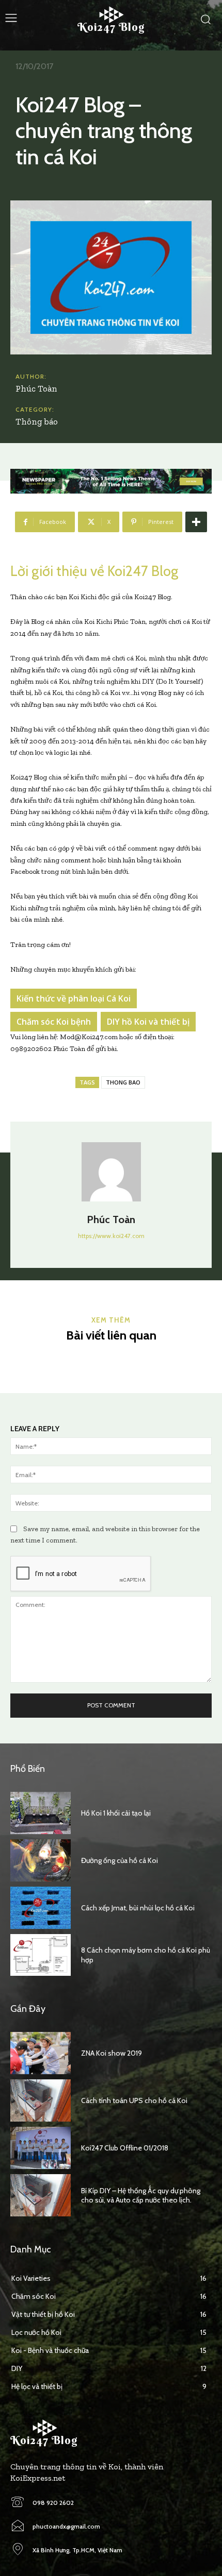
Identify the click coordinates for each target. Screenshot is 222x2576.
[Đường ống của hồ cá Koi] (41, 1860)
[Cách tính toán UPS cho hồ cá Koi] (41, 2100)
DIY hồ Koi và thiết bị (148, 1022)
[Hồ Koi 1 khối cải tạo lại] (41, 1813)
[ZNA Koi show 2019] (41, 2053)
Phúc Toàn (36, 388)
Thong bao (123, 1082)
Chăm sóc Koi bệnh (54, 1022)
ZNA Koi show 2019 (112, 2053)
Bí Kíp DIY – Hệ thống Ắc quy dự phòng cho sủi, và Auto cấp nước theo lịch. (141, 2195)
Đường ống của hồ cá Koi (120, 1860)
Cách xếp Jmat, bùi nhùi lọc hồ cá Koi (138, 1908)
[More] (196, 522)
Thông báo (37, 421)
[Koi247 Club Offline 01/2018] (41, 2148)
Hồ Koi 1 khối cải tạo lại (116, 1813)
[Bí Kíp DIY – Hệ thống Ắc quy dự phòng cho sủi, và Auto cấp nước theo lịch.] (41, 2195)
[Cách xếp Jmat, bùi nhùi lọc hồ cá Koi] (41, 1908)
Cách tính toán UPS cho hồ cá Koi (134, 2100)
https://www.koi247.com (111, 1236)
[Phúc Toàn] (111, 1172)
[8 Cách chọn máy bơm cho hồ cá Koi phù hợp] (41, 1955)
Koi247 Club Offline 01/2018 (125, 2148)
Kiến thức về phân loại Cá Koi (74, 998)
